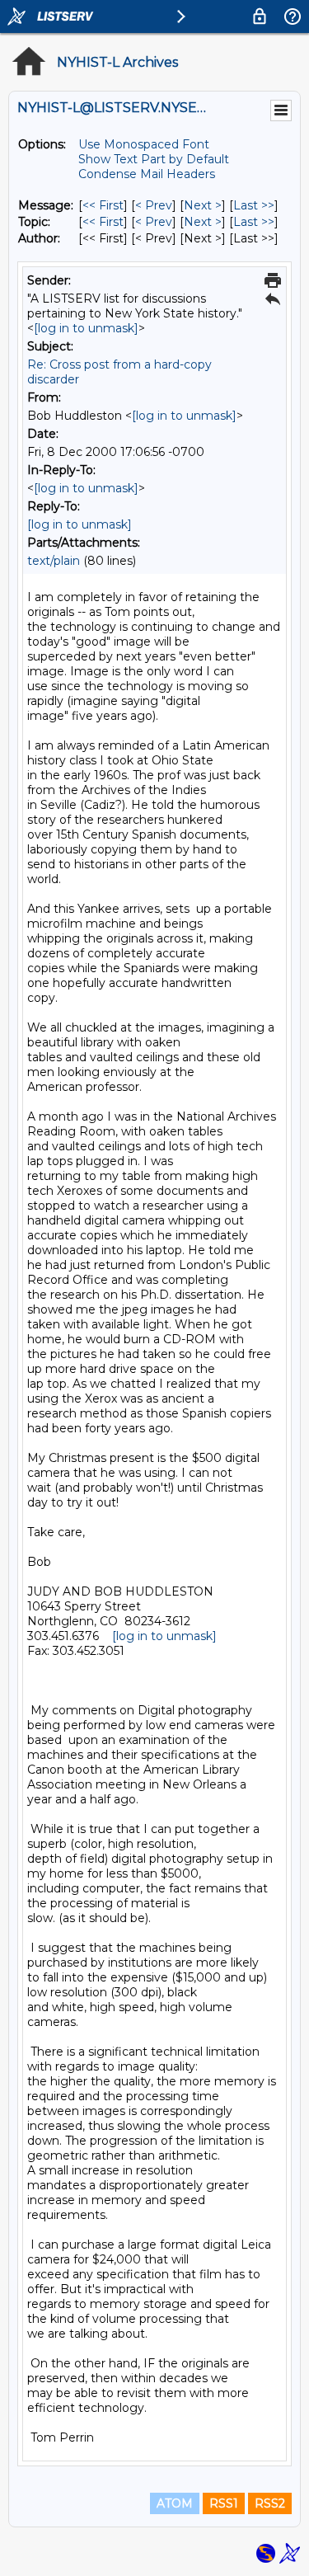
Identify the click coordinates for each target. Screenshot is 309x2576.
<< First (103, 205)
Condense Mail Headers (147, 174)
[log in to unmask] (86, 328)
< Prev (154, 205)
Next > (203, 205)
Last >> (254, 205)
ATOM (175, 2503)
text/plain (54, 561)
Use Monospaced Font (144, 144)
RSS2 (270, 2503)
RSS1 (224, 2503)
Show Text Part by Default (154, 159)
